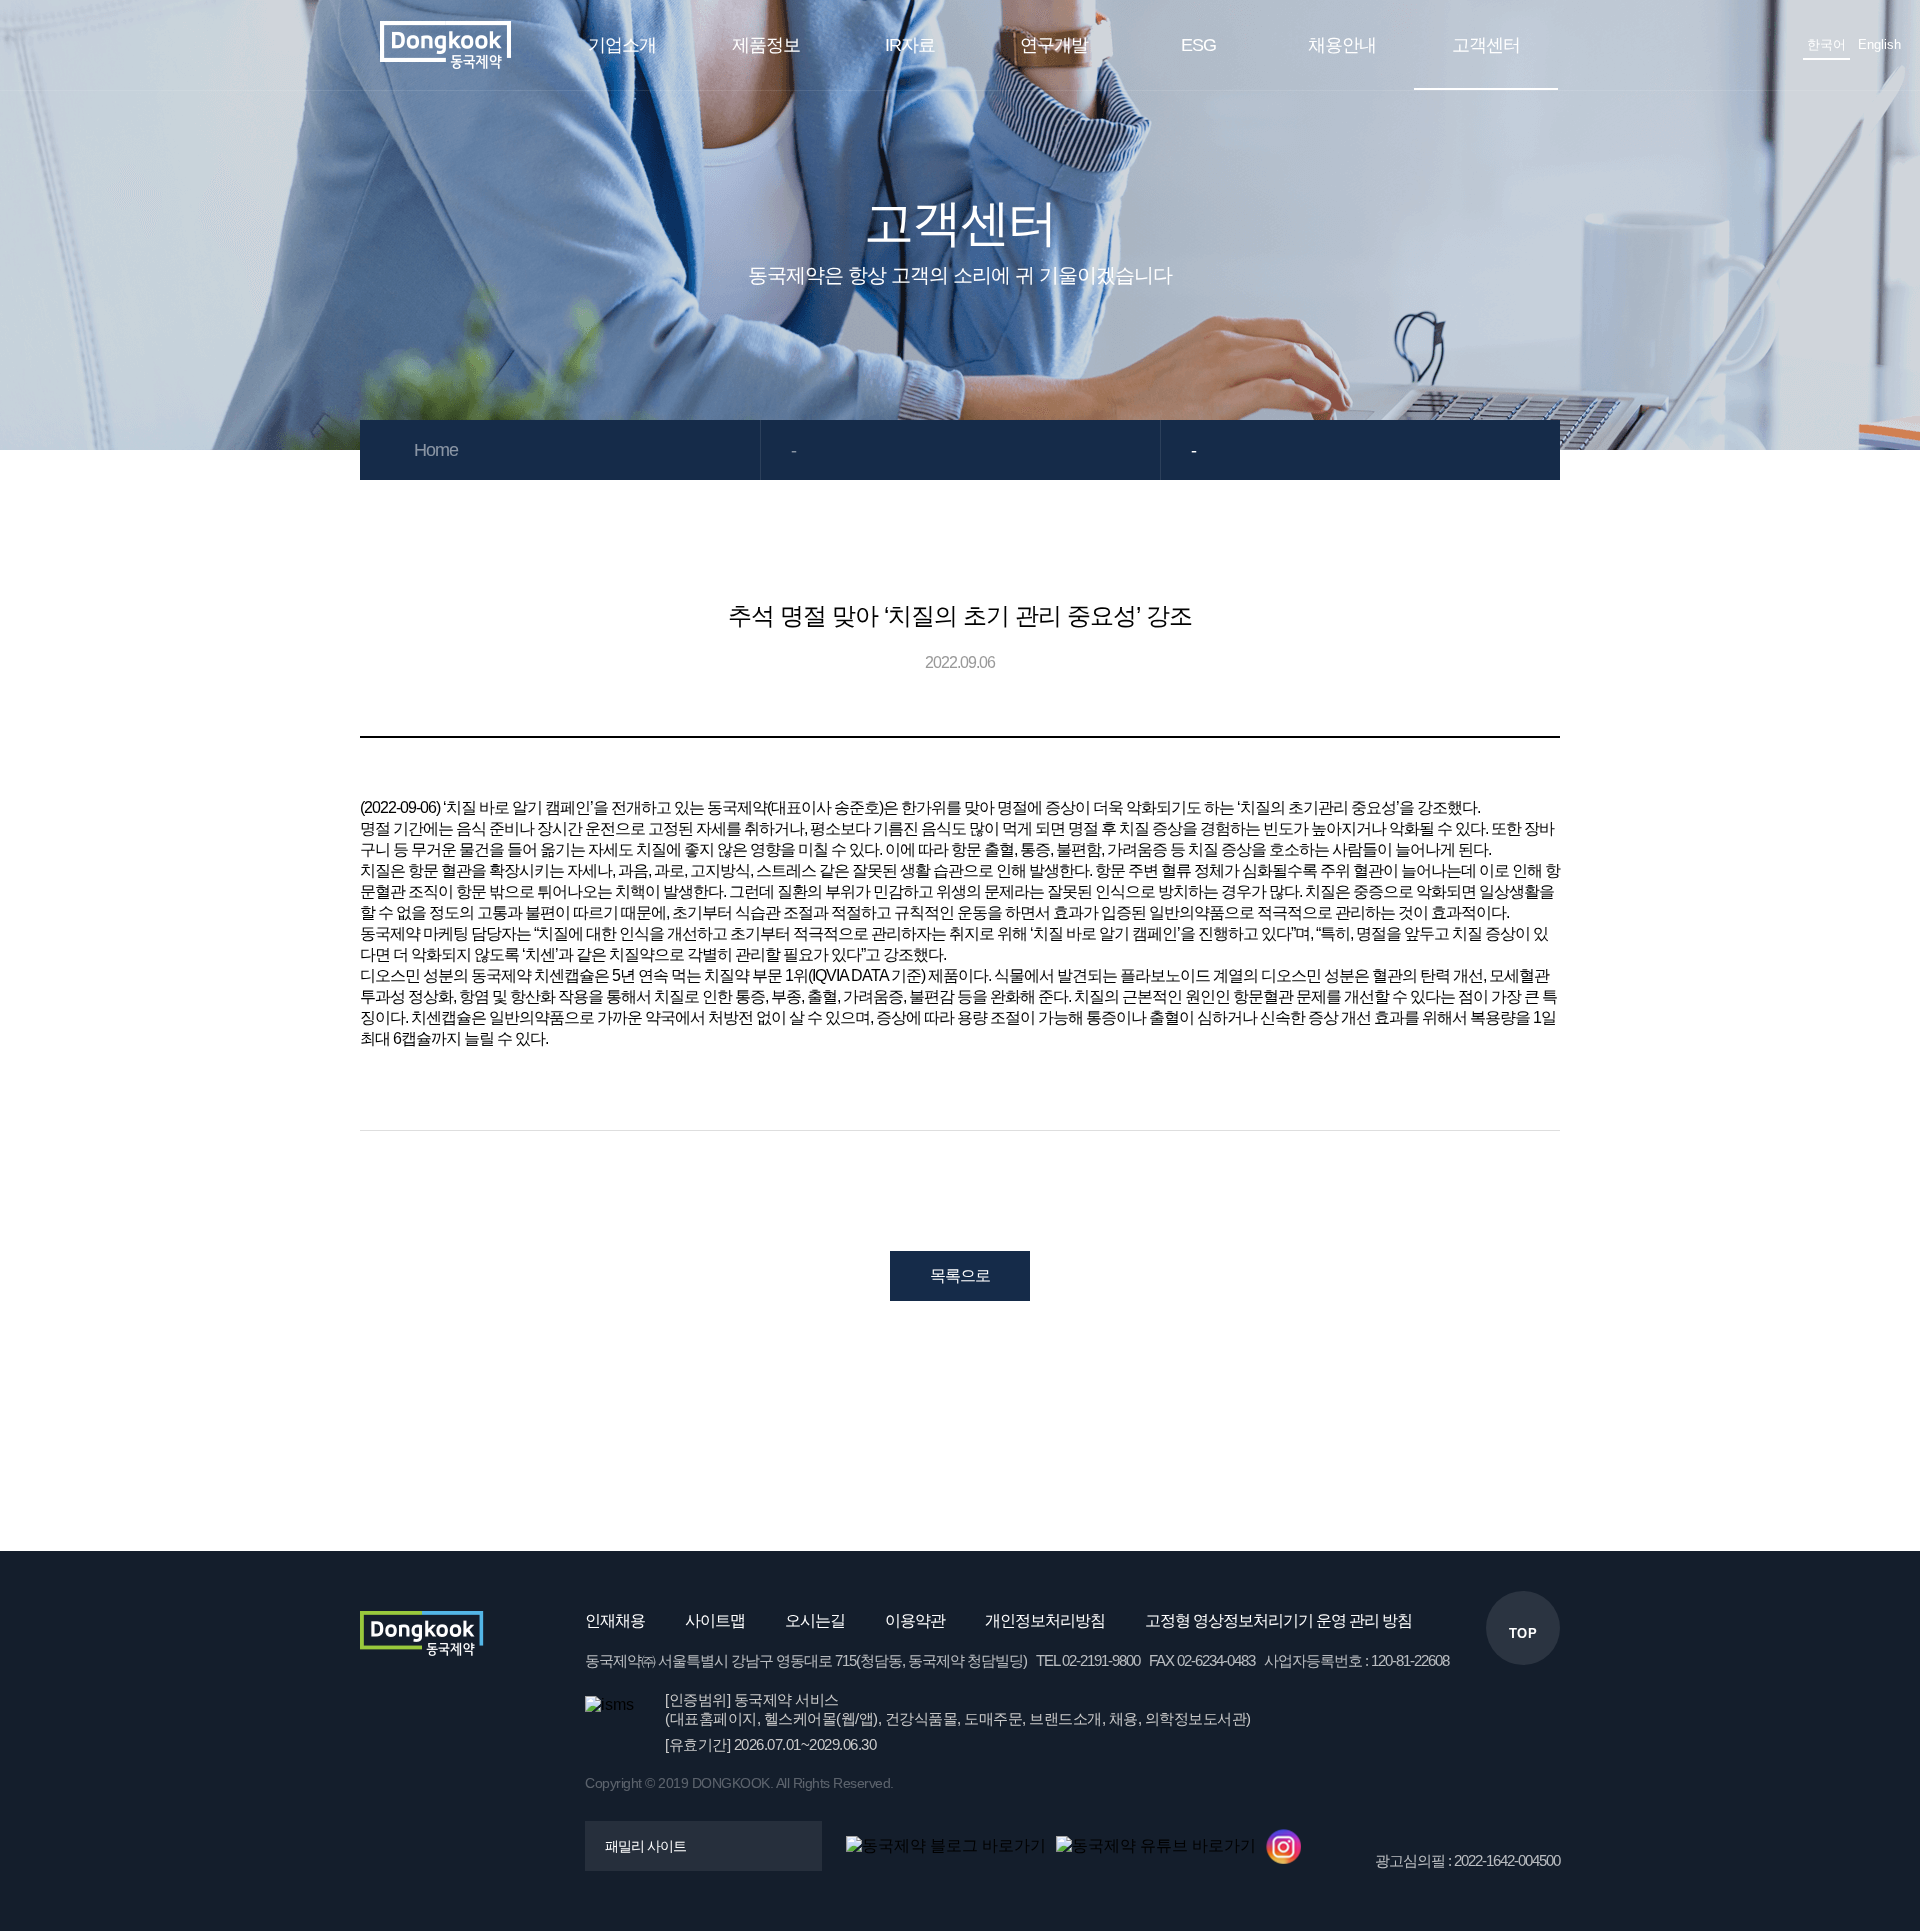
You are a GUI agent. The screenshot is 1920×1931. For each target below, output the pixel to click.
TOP (1523, 1633)
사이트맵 (715, 1620)
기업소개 (622, 45)
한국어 (1826, 44)
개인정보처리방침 (1045, 1620)
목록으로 (960, 1275)
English (1879, 44)
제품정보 (766, 45)
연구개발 (1054, 45)
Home (436, 450)
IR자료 (910, 45)
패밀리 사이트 (645, 1846)
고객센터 (1486, 45)
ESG (1198, 45)
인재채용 (615, 1620)
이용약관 (915, 1620)
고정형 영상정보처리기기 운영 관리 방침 (1278, 1620)
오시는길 (815, 1620)
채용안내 (1342, 45)
